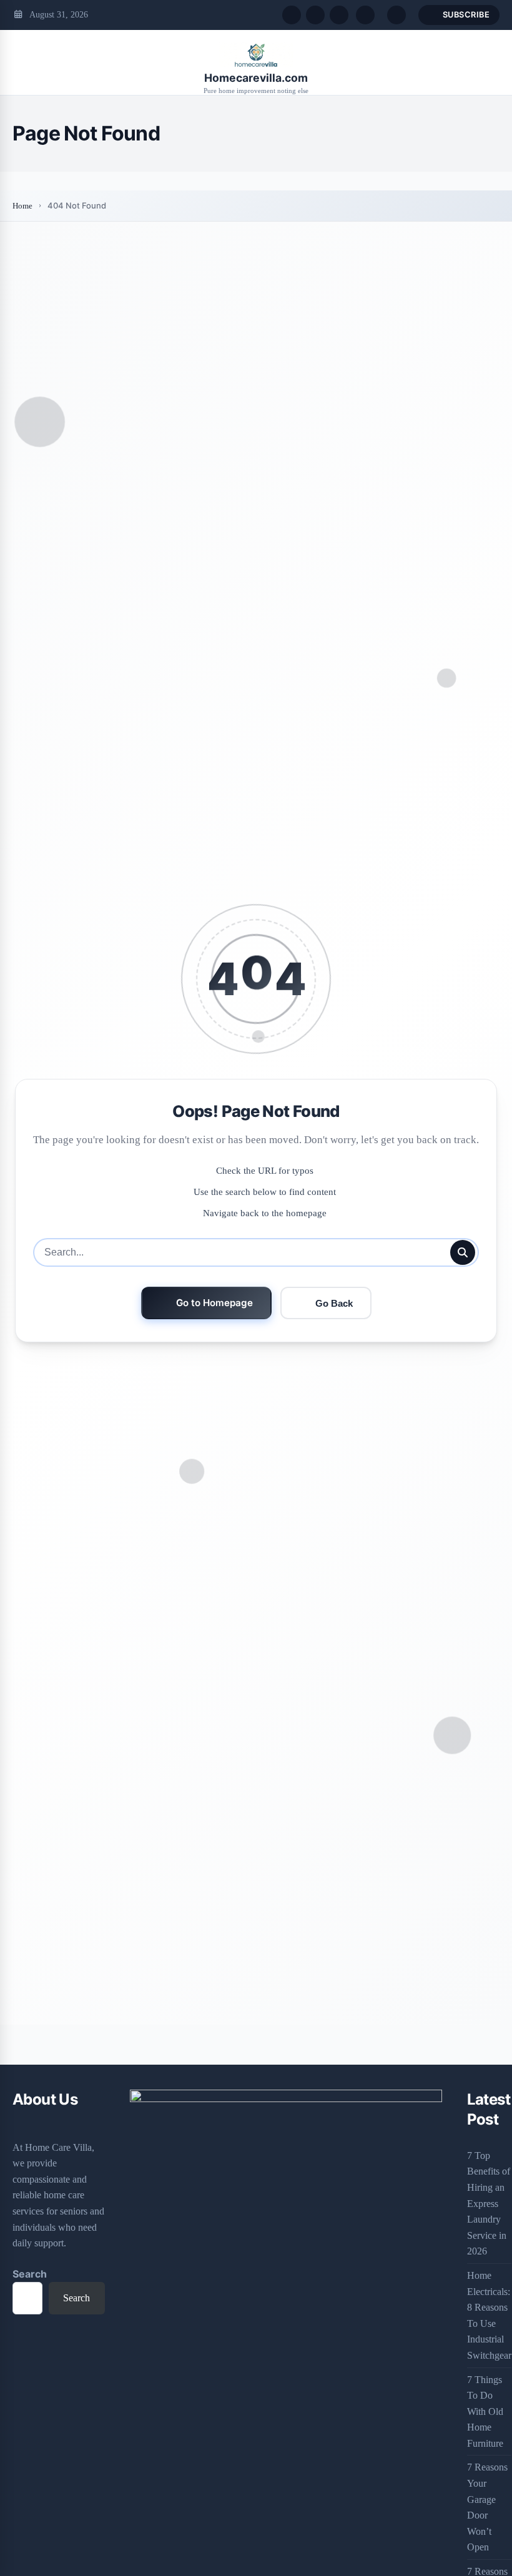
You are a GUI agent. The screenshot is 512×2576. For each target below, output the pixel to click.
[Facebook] (292, 15)
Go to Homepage (214, 1303)
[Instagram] (339, 15)
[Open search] (365, 15)
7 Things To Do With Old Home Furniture (485, 2411)
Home (22, 206)
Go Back (334, 1303)
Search (30, 2274)
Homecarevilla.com (256, 78)
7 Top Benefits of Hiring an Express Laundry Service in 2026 (489, 2204)
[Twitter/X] (315, 15)
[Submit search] (463, 1252)
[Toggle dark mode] (396, 15)
